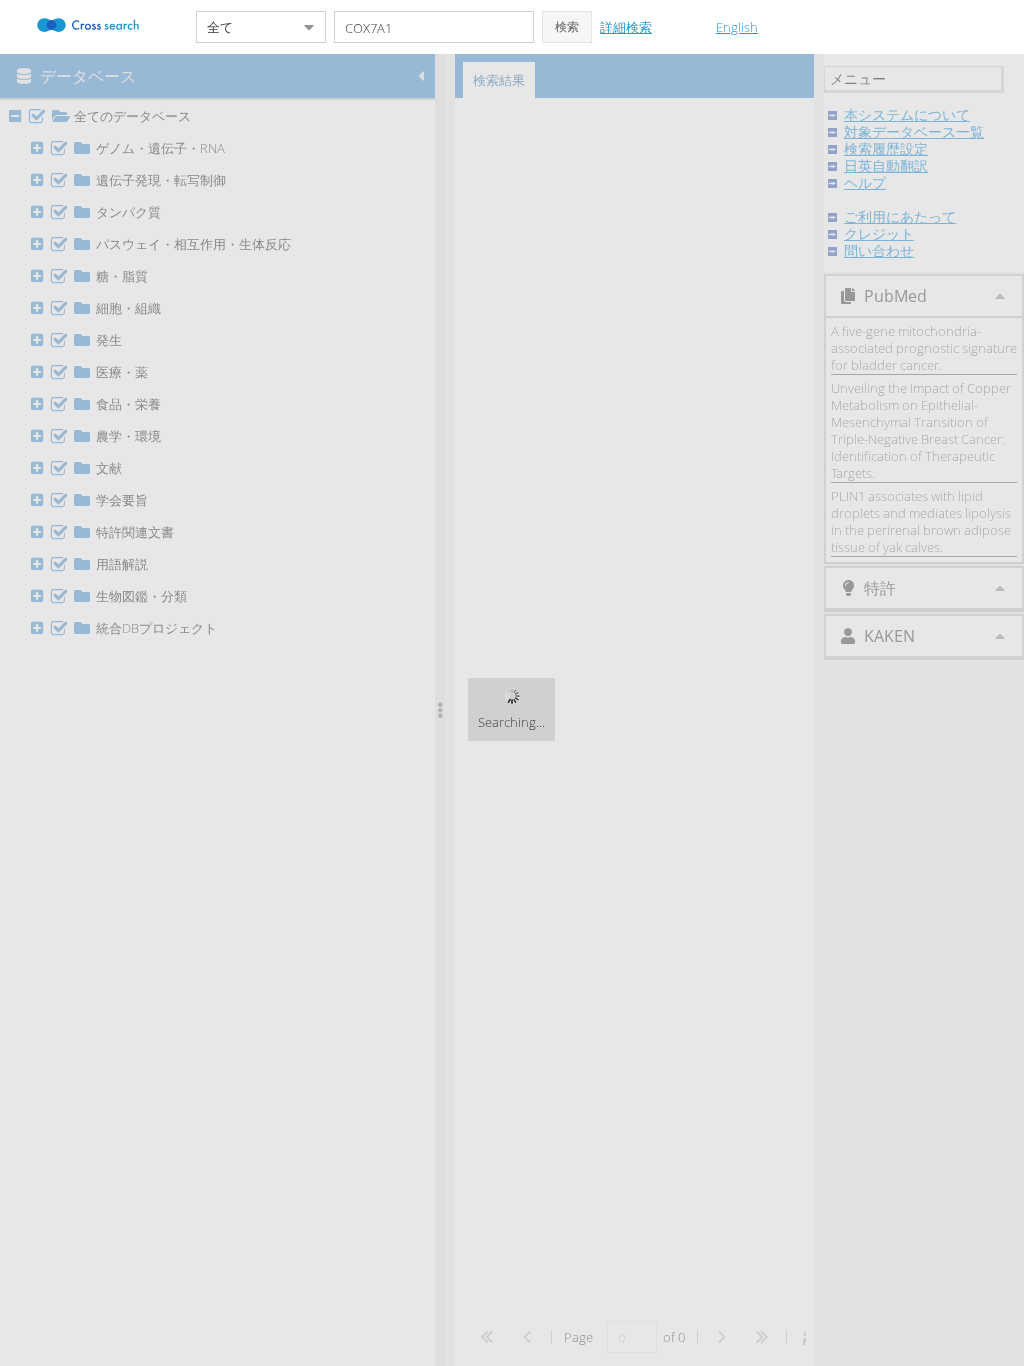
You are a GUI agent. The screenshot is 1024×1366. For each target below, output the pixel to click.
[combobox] (245, 27)
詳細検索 (626, 27)
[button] (567, 27)
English (737, 27)
